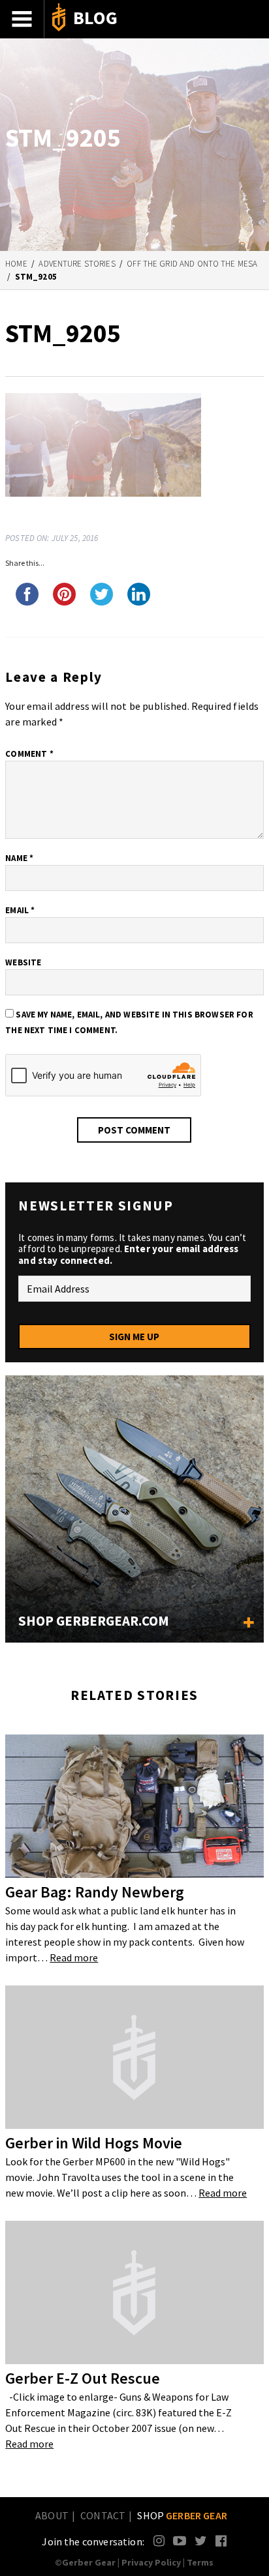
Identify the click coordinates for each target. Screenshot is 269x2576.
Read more (74, 1957)
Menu (22, 19)
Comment (29, 754)
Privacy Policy (151, 2562)
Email (20, 910)
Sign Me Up (134, 1337)
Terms (200, 2562)
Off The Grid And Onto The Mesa (192, 264)
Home (16, 264)
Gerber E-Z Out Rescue (83, 2378)
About (52, 2515)
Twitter (201, 2540)
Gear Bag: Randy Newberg (95, 1892)
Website (23, 962)
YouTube (179, 2540)
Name (19, 858)
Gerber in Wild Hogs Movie (94, 2143)
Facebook (222, 2540)
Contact (103, 2515)
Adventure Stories (77, 264)
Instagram (160, 2540)
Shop (182, 2515)
